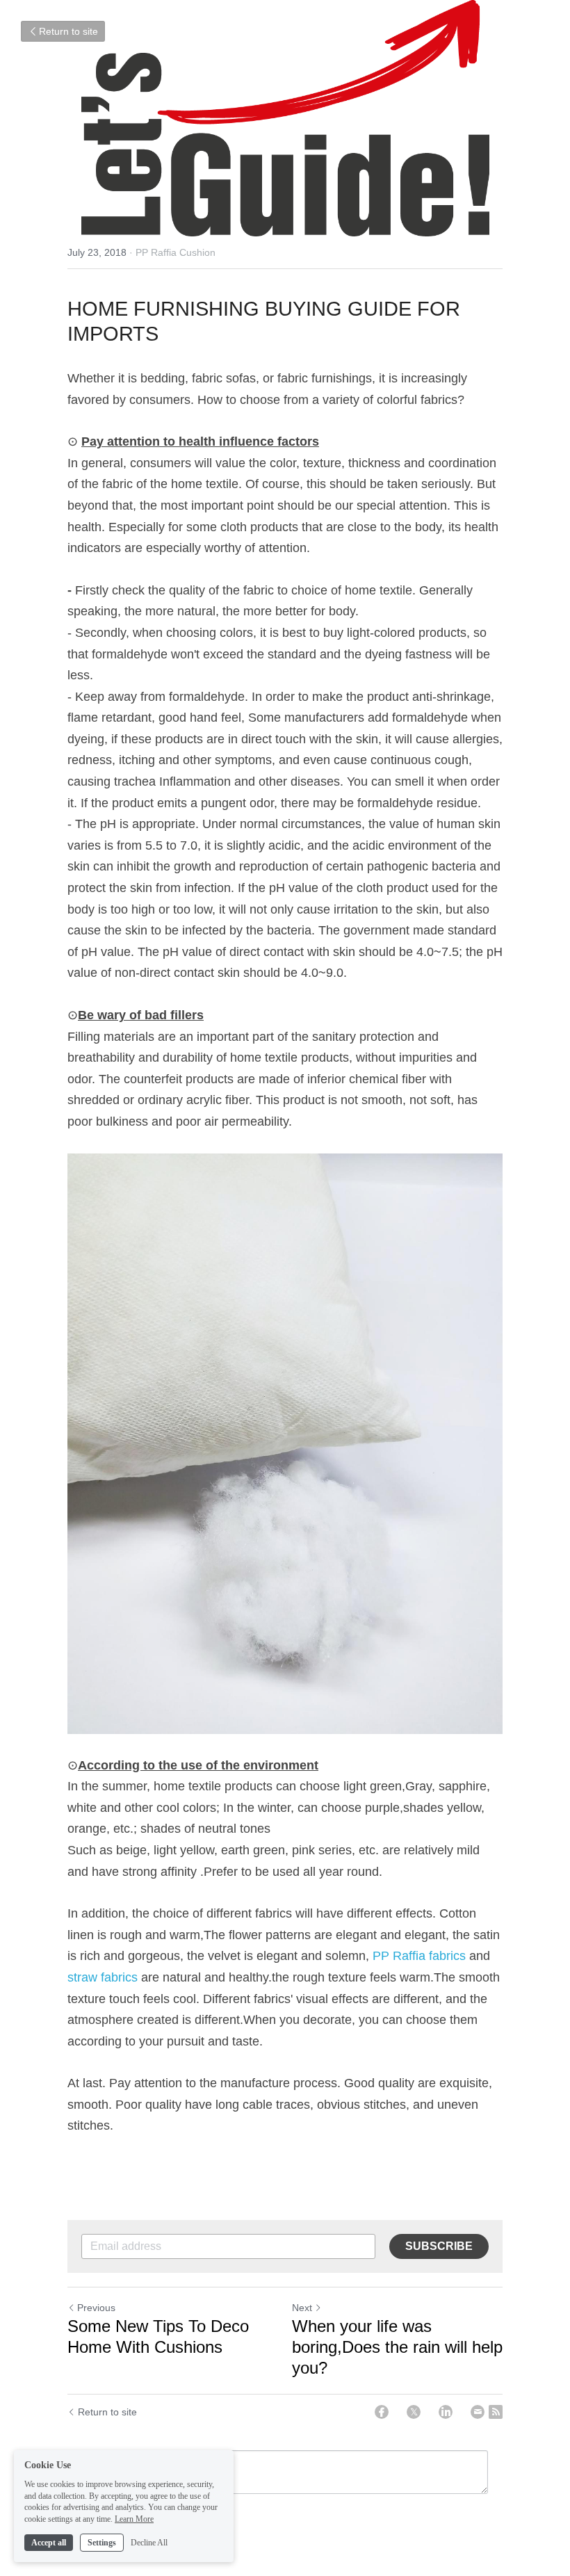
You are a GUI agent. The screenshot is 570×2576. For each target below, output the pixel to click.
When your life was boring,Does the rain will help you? (397, 2347)
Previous (96, 2308)
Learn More (134, 2519)
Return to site (68, 31)
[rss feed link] (496, 2412)
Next (302, 2308)
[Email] (478, 2412)
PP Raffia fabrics (419, 1956)
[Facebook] (382, 2412)
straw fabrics (103, 1977)
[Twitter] (414, 2412)
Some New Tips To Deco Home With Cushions (158, 2336)
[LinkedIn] (446, 2412)
